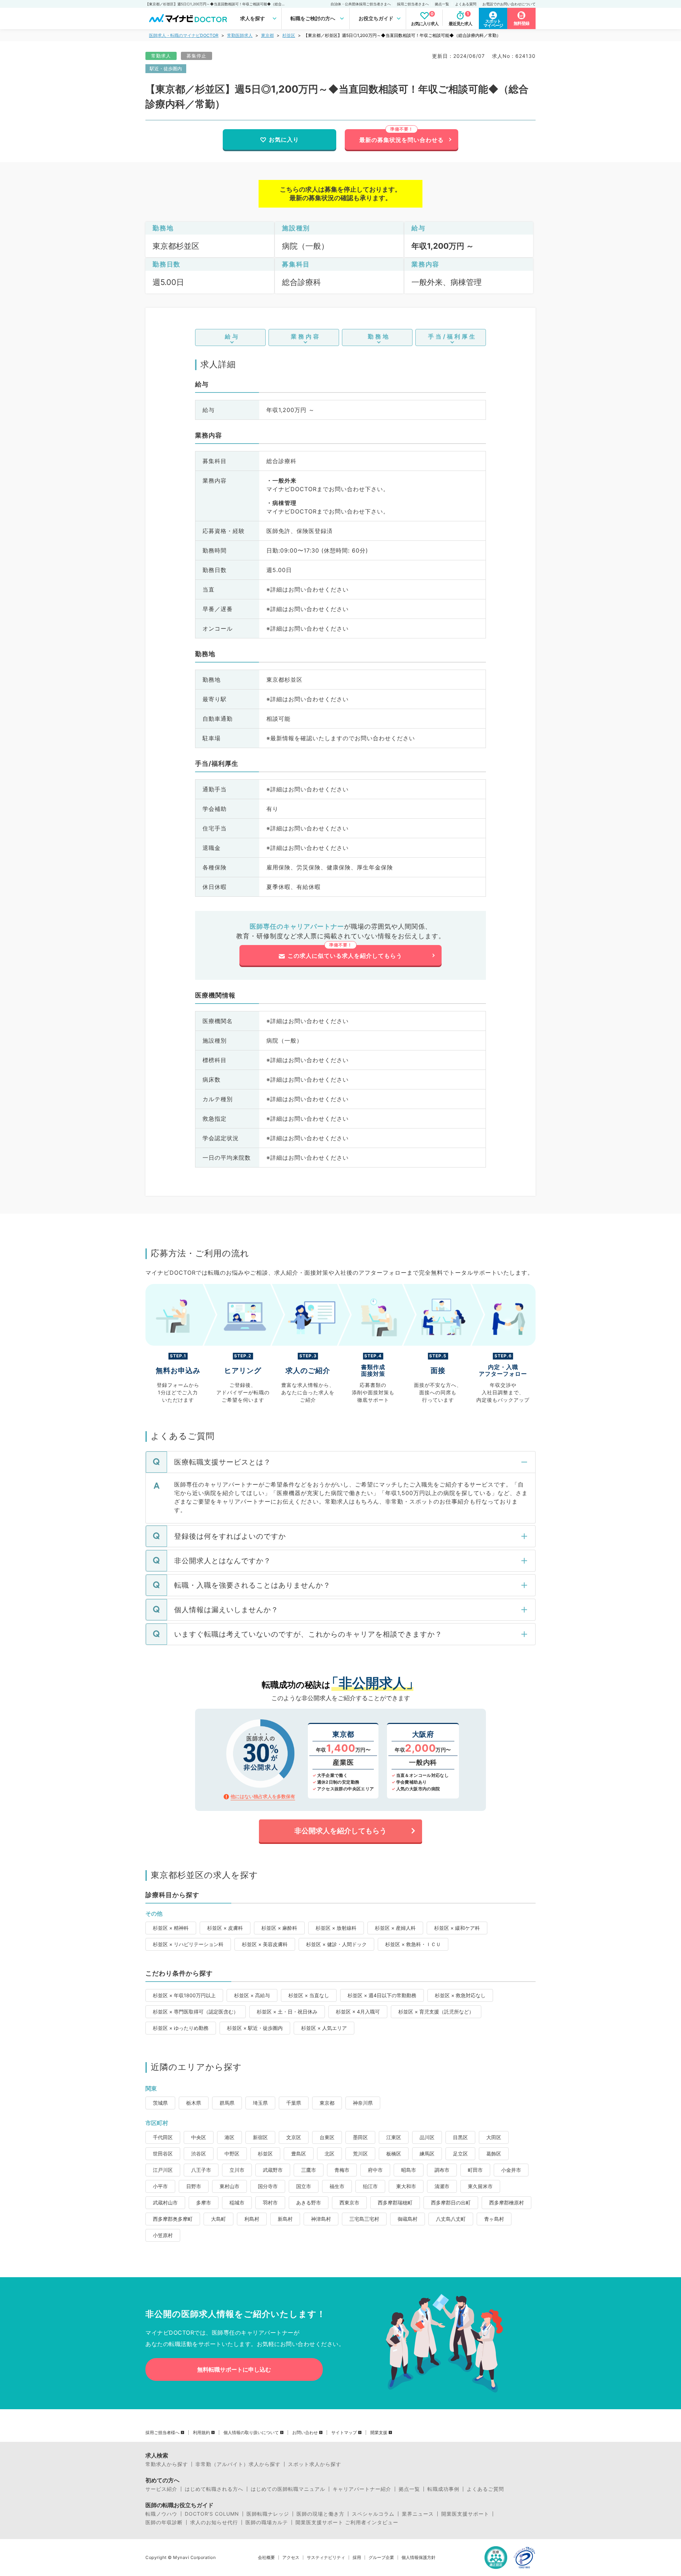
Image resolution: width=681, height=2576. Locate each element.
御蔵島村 (408, 2219)
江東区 (394, 2137)
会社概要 (266, 2558)
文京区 (294, 2137)
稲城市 (237, 2202)
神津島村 (321, 2219)
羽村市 (270, 2202)
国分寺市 (268, 2186)
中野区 (232, 2154)
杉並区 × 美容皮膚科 (265, 1944)
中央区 (199, 2137)
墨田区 (360, 2137)
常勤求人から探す (167, 2464)
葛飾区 (494, 2154)
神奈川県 (363, 2103)
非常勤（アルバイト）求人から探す (238, 2464)
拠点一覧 (442, 4)
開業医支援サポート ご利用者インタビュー (347, 2522)
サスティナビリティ (326, 2558)
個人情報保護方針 (419, 2558)
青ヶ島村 (494, 2219)
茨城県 (160, 2103)
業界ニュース (418, 2514)
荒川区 (360, 2154)
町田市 (475, 2170)
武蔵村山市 (165, 2202)
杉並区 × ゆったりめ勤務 (181, 2028)
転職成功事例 (443, 2489)
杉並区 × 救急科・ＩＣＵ (413, 1944)
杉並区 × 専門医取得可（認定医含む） (196, 2012)
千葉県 (294, 2103)
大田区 (494, 2137)
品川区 (427, 2137)
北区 (330, 2154)
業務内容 (306, 336)
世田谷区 (163, 2154)
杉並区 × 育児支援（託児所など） (436, 2012)
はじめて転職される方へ (214, 2489)
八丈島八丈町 (451, 2219)
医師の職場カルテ (267, 2522)
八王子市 (201, 2170)
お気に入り (284, 139)
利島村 (252, 2219)
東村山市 (229, 2186)
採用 (357, 2558)
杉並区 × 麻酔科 (279, 1928)
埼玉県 (260, 2103)
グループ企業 (381, 2558)
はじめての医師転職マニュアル (288, 2489)
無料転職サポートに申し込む (234, 2369)
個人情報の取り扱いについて (251, 2433)
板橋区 (394, 2154)
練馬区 (427, 2154)
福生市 (337, 2186)
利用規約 (201, 2433)
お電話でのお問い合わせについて (509, 4)
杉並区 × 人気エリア (324, 2028)
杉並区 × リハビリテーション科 (188, 1944)
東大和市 (406, 2186)
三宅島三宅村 (364, 2219)
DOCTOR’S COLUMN (212, 2514)
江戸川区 (163, 2170)
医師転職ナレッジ (268, 2514)
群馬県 (227, 2103)
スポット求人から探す (315, 2464)
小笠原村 (163, 2235)
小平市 (160, 2186)
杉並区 (289, 35)
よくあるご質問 (485, 2489)
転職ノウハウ (161, 2514)
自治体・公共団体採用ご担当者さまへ (361, 4)
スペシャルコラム (373, 2514)
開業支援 (379, 2433)
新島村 (285, 2219)
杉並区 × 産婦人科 (395, 1928)
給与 (232, 336)
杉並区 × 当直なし (309, 1995)
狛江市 (370, 2186)
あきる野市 (309, 2202)
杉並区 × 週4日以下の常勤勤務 (382, 1995)
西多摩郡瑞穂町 (395, 2202)
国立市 (304, 2186)
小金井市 (511, 2170)
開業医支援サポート (465, 2514)
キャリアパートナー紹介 (362, 2489)
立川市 (237, 2170)
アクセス (291, 2558)
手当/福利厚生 (452, 336)
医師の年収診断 (164, 2522)
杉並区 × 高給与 (252, 1995)
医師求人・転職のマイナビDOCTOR (184, 35)
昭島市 (409, 2170)
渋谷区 (199, 2154)
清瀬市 (442, 2186)
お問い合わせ (305, 2433)
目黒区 (460, 2137)
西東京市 (349, 2202)
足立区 (460, 2154)
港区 (229, 2137)
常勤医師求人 (240, 35)
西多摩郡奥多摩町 (173, 2219)
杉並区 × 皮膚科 (225, 1928)
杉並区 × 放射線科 (336, 1928)
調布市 (442, 2170)
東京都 (267, 35)
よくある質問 (466, 4)
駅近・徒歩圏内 (166, 68)
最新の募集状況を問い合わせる (402, 140)
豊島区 (299, 2154)
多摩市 (204, 2202)
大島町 (218, 2219)
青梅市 (342, 2170)
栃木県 (194, 2103)
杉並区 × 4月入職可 (358, 2012)
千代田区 (163, 2137)
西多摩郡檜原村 (506, 2202)
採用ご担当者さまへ (413, 4)
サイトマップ (344, 2433)
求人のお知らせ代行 (214, 2522)
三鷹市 (309, 2170)
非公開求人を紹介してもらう (340, 1831)
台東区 (327, 2137)
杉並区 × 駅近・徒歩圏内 (255, 2028)
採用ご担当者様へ (162, 2433)
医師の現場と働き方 (320, 2514)
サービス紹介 (161, 2489)
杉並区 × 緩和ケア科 (457, 1928)
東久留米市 (480, 2186)
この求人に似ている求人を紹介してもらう (345, 956)
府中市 (375, 2170)
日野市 (194, 2186)
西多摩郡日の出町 (451, 2202)
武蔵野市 (273, 2170)
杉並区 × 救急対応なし (460, 1995)
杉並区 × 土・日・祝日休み (287, 2012)
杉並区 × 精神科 (171, 1928)
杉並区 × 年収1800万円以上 (184, 1995)
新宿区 (260, 2137)
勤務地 (379, 336)
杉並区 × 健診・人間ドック (336, 1944)
